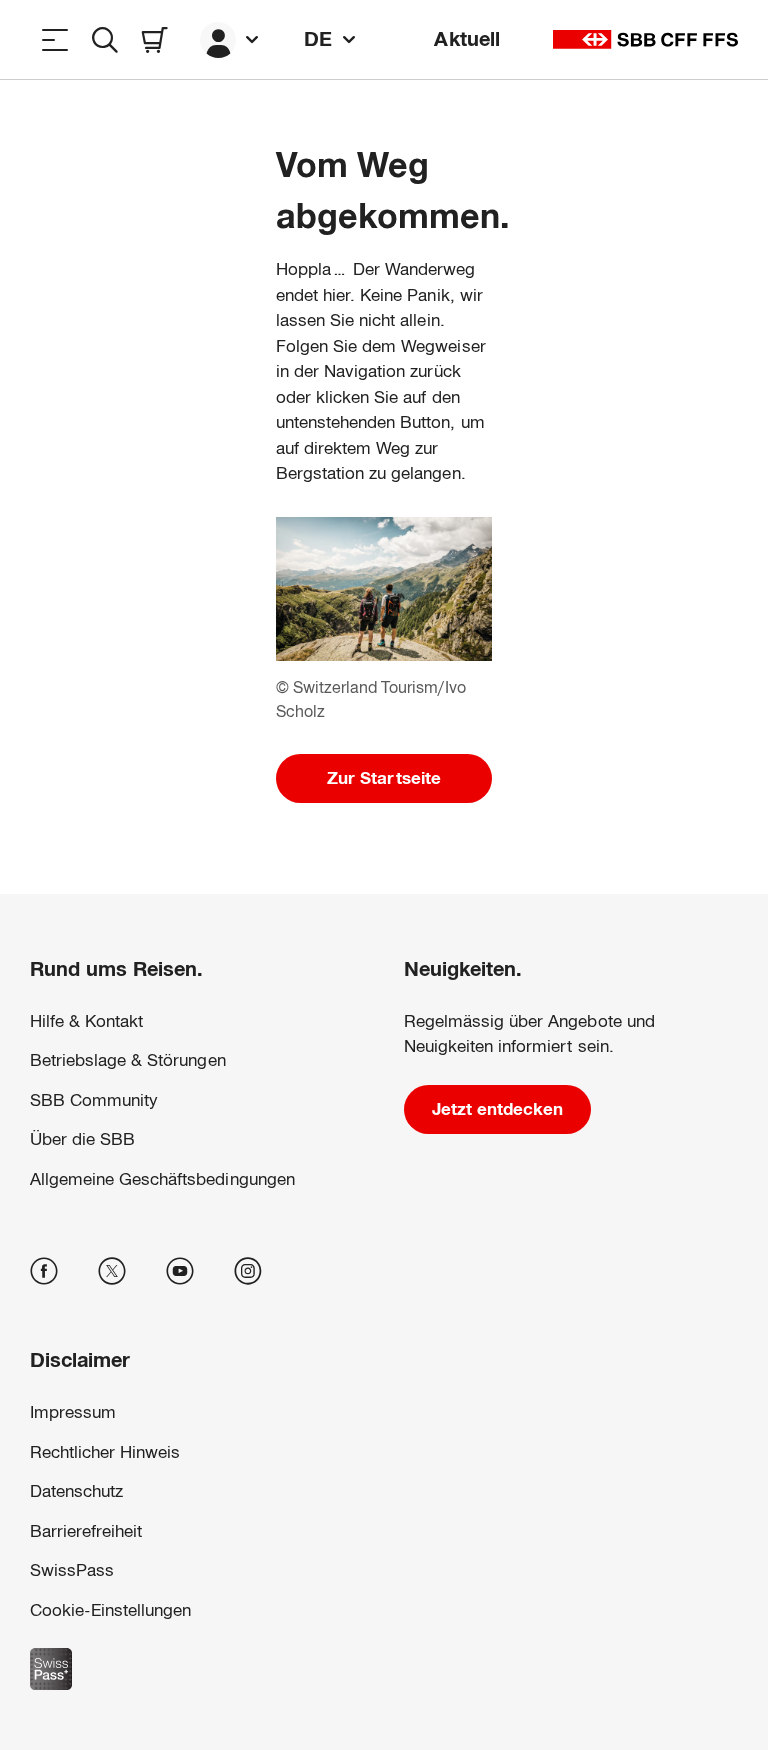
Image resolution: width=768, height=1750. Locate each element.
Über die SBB (82, 1139)
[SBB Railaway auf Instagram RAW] (248, 1271)
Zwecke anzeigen (383, 1630)
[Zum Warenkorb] (155, 39)
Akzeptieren (384, 1686)
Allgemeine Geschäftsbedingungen (162, 1179)
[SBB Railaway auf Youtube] (180, 1271)
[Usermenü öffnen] (232, 39)
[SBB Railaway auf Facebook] (44, 1271)
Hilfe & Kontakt (86, 1021)
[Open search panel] (105, 39)
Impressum (588, 1563)
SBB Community (94, 1100)
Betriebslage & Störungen (128, 1060)
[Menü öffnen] (55, 39)
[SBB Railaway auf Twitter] (112, 1271)
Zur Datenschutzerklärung (477, 1563)
